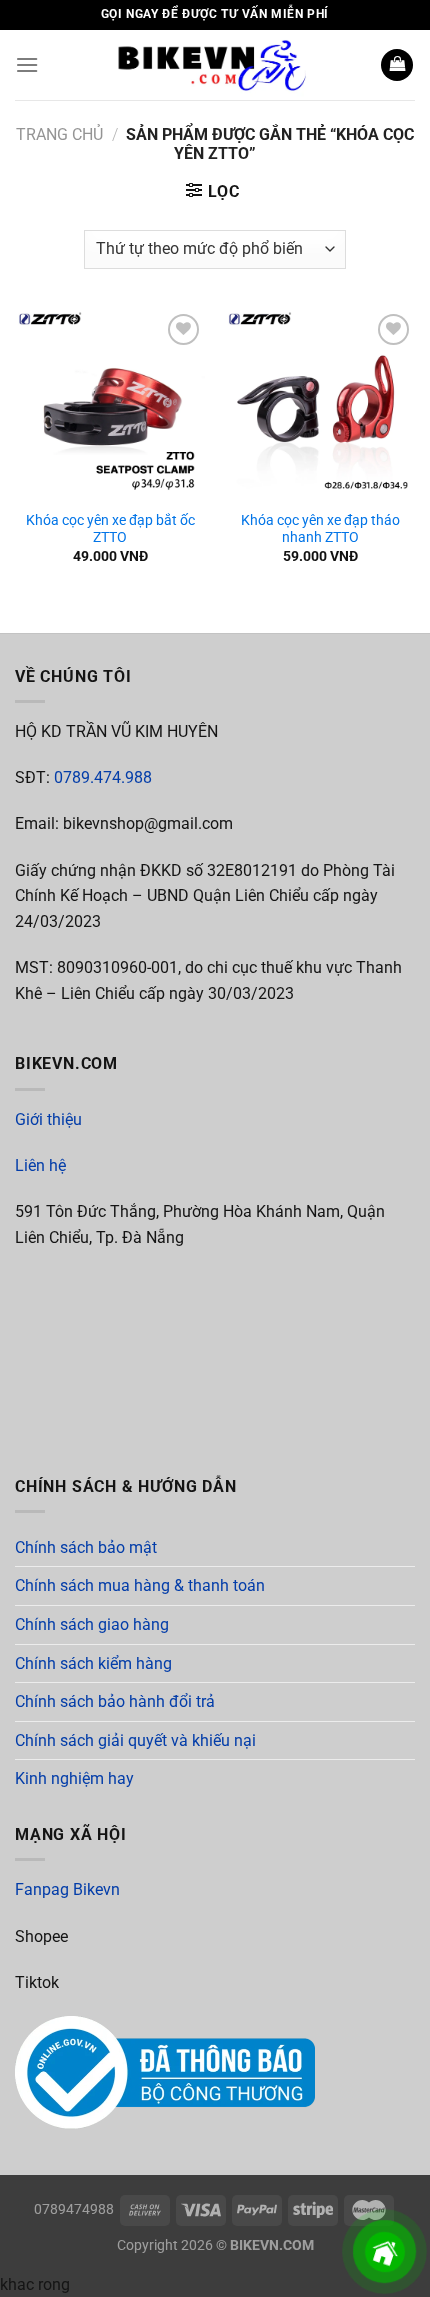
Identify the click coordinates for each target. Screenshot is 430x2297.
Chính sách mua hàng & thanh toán (140, 1585)
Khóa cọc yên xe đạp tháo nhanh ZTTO (320, 529)
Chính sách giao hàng (92, 1624)
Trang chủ (59, 134)
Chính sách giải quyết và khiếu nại (135, 1740)
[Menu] (27, 64)
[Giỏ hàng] (397, 65)
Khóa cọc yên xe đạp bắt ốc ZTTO (110, 529)
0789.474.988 (103, 777)
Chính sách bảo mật (86, 1547)
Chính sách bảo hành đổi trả (115, 1701)
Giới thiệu (48, 1119)
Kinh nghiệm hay (74, 1778)
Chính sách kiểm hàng (93, 1663)
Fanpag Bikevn (67, 1889)
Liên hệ (40, 1165)
